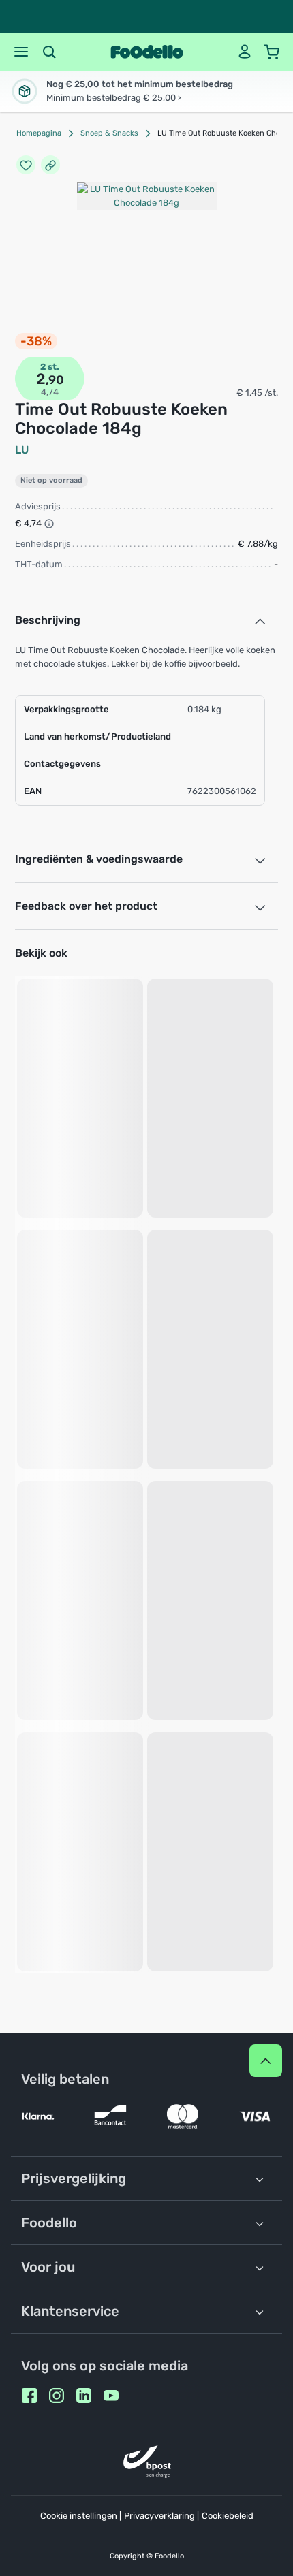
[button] (21, 52)
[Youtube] (111, 2396)
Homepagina (39, 133)
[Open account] (245, 52)
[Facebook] (29, 2396)
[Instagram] (57, 2396)
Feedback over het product (86, 906)
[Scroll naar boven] (266, 2061)
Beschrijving (48, 620)
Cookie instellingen (79, 2516)
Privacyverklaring (159, 2516)
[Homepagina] (147, 52)
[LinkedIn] (84, 2396)
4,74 (50, 392)
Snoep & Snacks (109, 133)
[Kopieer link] (50, 165)
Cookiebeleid (228, 2516)
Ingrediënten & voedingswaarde (99, 859)
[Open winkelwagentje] (272, 52)
